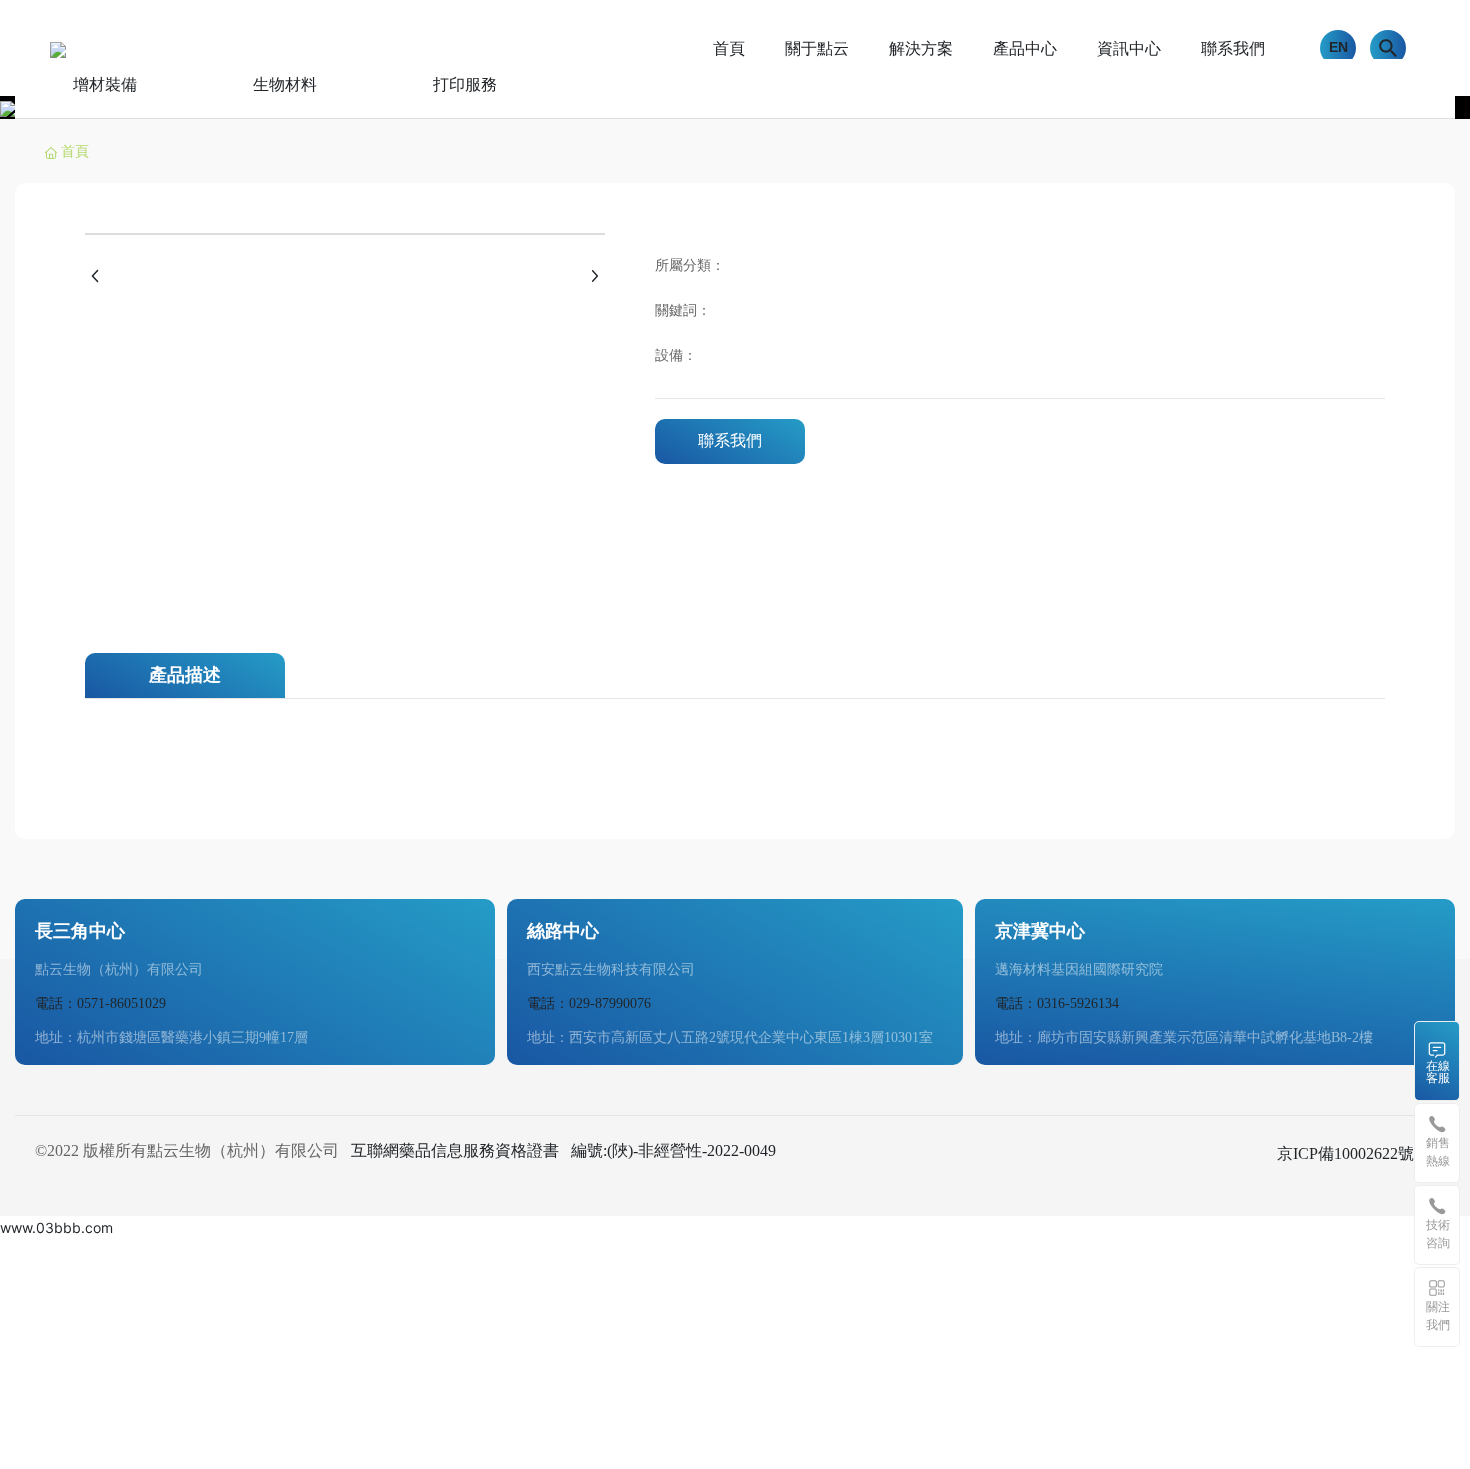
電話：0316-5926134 (1057, 1003)
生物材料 (285, 84)
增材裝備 (105, 84)
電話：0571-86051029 (100, 1003)
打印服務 (465, 84)
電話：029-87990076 (589, 1003)
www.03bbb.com (56, 1227)
